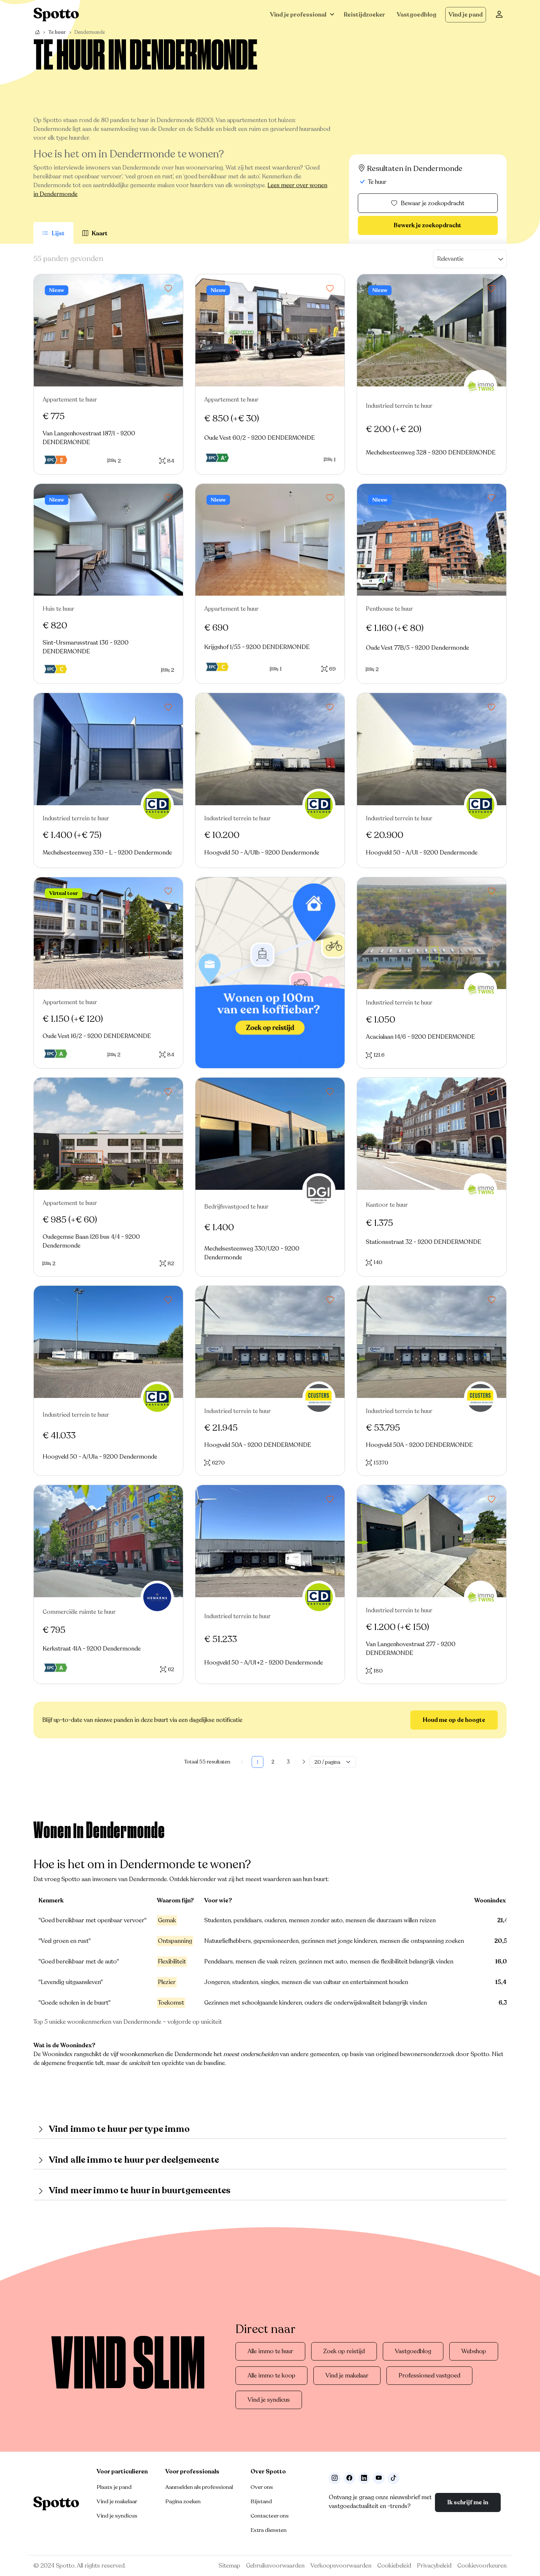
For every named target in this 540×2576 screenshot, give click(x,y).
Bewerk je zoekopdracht (428, 225)
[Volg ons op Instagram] (335, 2478)
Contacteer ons (270, 2516)
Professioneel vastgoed (429, 2376)
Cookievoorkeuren (482, 2566)
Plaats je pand (114, 2487)
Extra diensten (269, 2530)
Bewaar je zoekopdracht (433, 203)
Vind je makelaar (347, 2376)
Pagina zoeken (183, 2501)
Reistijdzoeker (364, 15)
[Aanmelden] (499, 15)
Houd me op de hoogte (454, 1720)
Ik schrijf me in (468, 2502)
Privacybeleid (434, 2566)
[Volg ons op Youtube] (379, 2478)
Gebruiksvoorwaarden (275, 2566)
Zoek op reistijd (344, 2351)
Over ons (262, 2487)
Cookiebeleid (394, 2566)
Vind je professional (298, 15)
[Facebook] (349, 2478)
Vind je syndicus (269, 2400)
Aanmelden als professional (199, 2487)
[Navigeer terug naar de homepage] (56, 15)
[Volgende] (304, 1762)
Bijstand (261, 2501)
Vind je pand (466, 15)
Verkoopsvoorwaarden (341, 2566)
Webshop (474, 2351)
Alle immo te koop (271, 2376)
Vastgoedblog (417, 15)
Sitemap (229, 2566)
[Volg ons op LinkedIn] (364, 2478)
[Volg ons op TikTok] (393, 2478)
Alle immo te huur (270, 2351)
